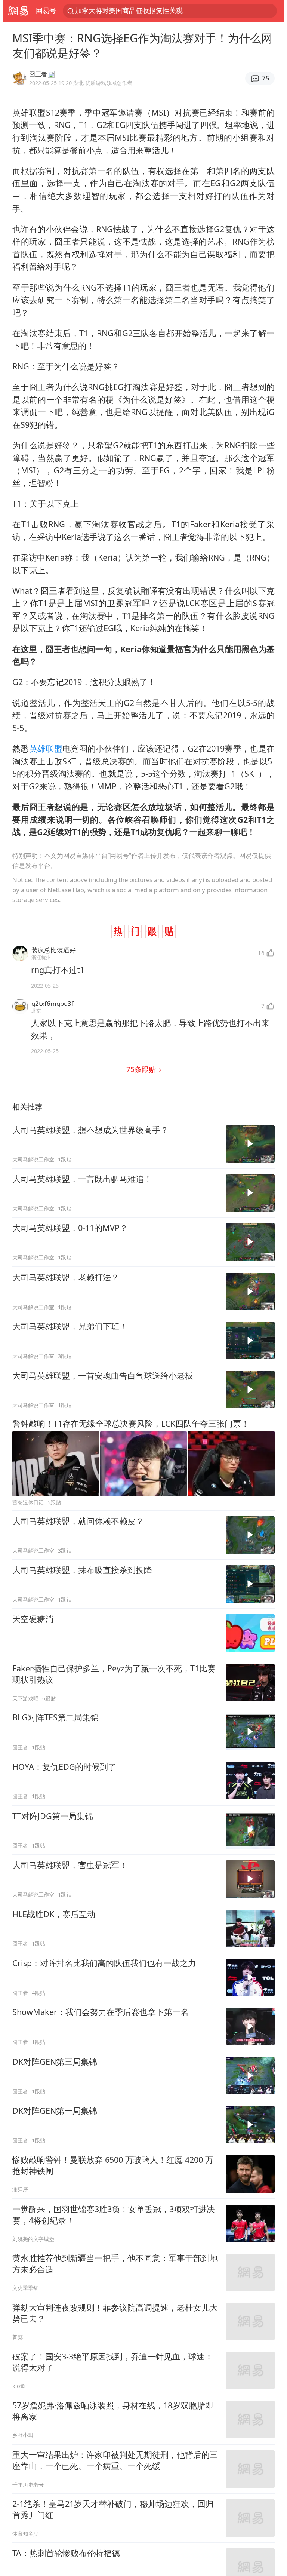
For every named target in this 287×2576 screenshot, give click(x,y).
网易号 (46, 10)
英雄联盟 (46, 748)
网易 (18, 11)
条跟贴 (142, 1069)
